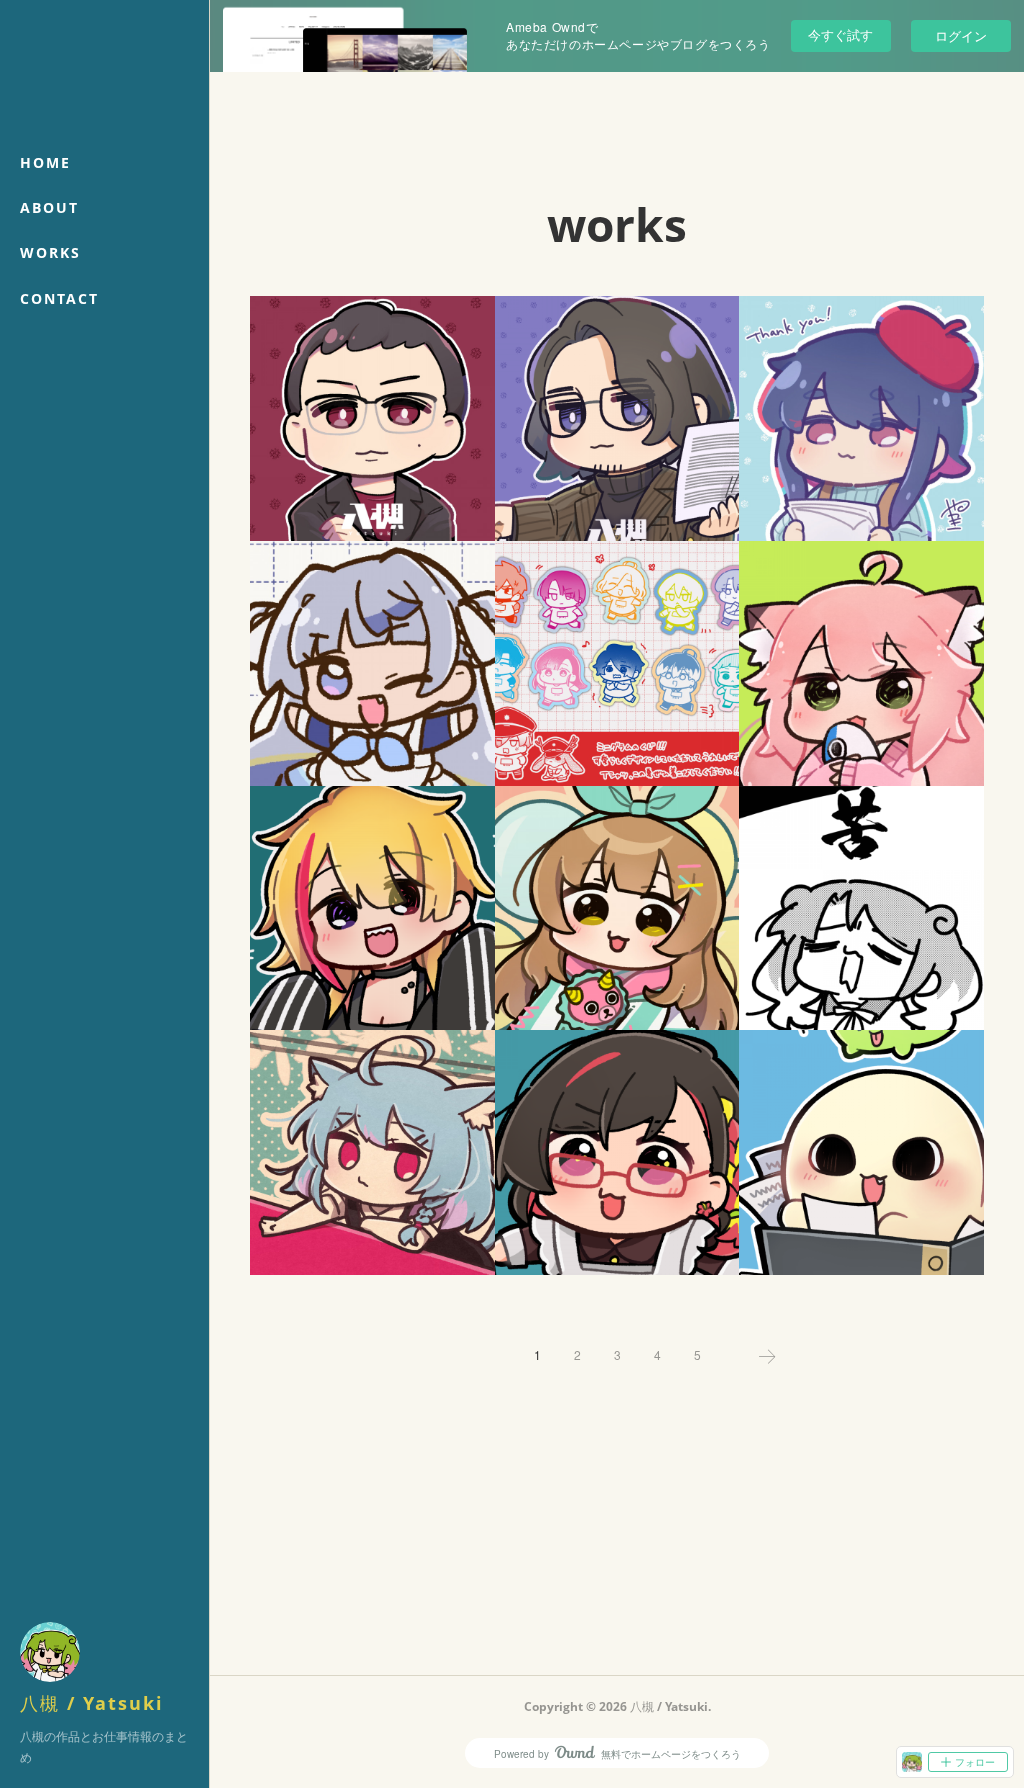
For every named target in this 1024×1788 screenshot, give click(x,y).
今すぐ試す (840, 34)
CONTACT (59, 298)
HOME (45, 162)
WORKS (50, 252)
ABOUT (49, 207)
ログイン (961, 35)
